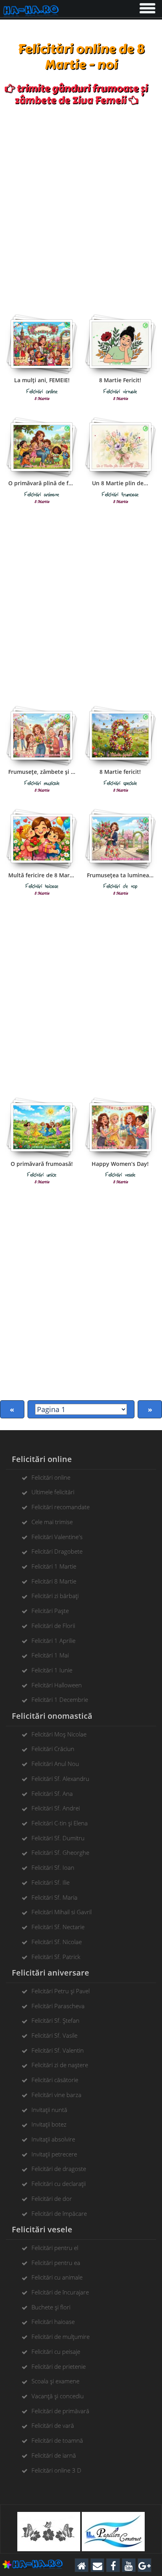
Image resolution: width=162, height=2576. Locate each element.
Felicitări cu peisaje (56, 2351)
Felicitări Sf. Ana (52, 1793)
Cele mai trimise (52, 1522)
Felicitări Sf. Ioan (53, 1867)
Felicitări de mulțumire (61, 2337)
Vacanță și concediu (58, 2396)
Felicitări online (51, 1477)
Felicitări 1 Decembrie (60, 1700)
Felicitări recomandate (61, 1507)
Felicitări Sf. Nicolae (57, 1942)
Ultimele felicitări (53, 1492)
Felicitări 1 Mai (50, 1655)
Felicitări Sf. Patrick (56, 1957)
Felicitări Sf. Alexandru (60, 1779)
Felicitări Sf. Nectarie (58, 1927)
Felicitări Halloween (57, 1685)
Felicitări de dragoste (59, 2169)
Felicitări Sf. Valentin (58, 2050)
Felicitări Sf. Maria (54, 1897)
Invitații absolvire (53, 2139)
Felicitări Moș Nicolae (59, 1734)
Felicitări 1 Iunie (52, 1670)
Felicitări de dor (52, 2199)
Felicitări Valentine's (57, 1537)
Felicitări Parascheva (58, 2006)
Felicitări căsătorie (55, 2080)
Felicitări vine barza (56, 2095)
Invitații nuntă (49, 2110)
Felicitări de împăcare (59, 2213)
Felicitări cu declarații (59, 2184)
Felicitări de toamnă (57, 2440)
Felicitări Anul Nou (55, 1764)
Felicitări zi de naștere (60, 2065)
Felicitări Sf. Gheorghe (60, 1852)
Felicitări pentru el (55, 2248)
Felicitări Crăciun (53, 1749)
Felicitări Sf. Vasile (54, 2035)
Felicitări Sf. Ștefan (55, 2020)
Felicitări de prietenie (59, 2366)
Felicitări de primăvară (60, 2411)
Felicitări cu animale (57, 2277)
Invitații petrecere (54, 2154)
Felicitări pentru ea (56, 2263)
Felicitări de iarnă (54, 2455)
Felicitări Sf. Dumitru (58, 1838)
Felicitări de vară (53, 2425)
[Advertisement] (81, 207)
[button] (147, 7)
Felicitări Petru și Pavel (61, 1991)
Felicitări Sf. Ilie (51, 1882)
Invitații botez (49, 2124)
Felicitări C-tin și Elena (60, 1823)
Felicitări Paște (50, 1611)
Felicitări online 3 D (56, 2470)
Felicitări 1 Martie (54, 1566)
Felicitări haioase (53, 2322)
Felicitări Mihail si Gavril (62, 1912)
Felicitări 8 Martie (54, 1581)
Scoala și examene (55, 2381)
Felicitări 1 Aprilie (53, 1641)
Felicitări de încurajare (60, 2292)
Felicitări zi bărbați (55, 1596)
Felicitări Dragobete (57, 1551)
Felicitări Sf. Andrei (56, 1808)
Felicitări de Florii (53, 1626)
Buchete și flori (51, 2307)
